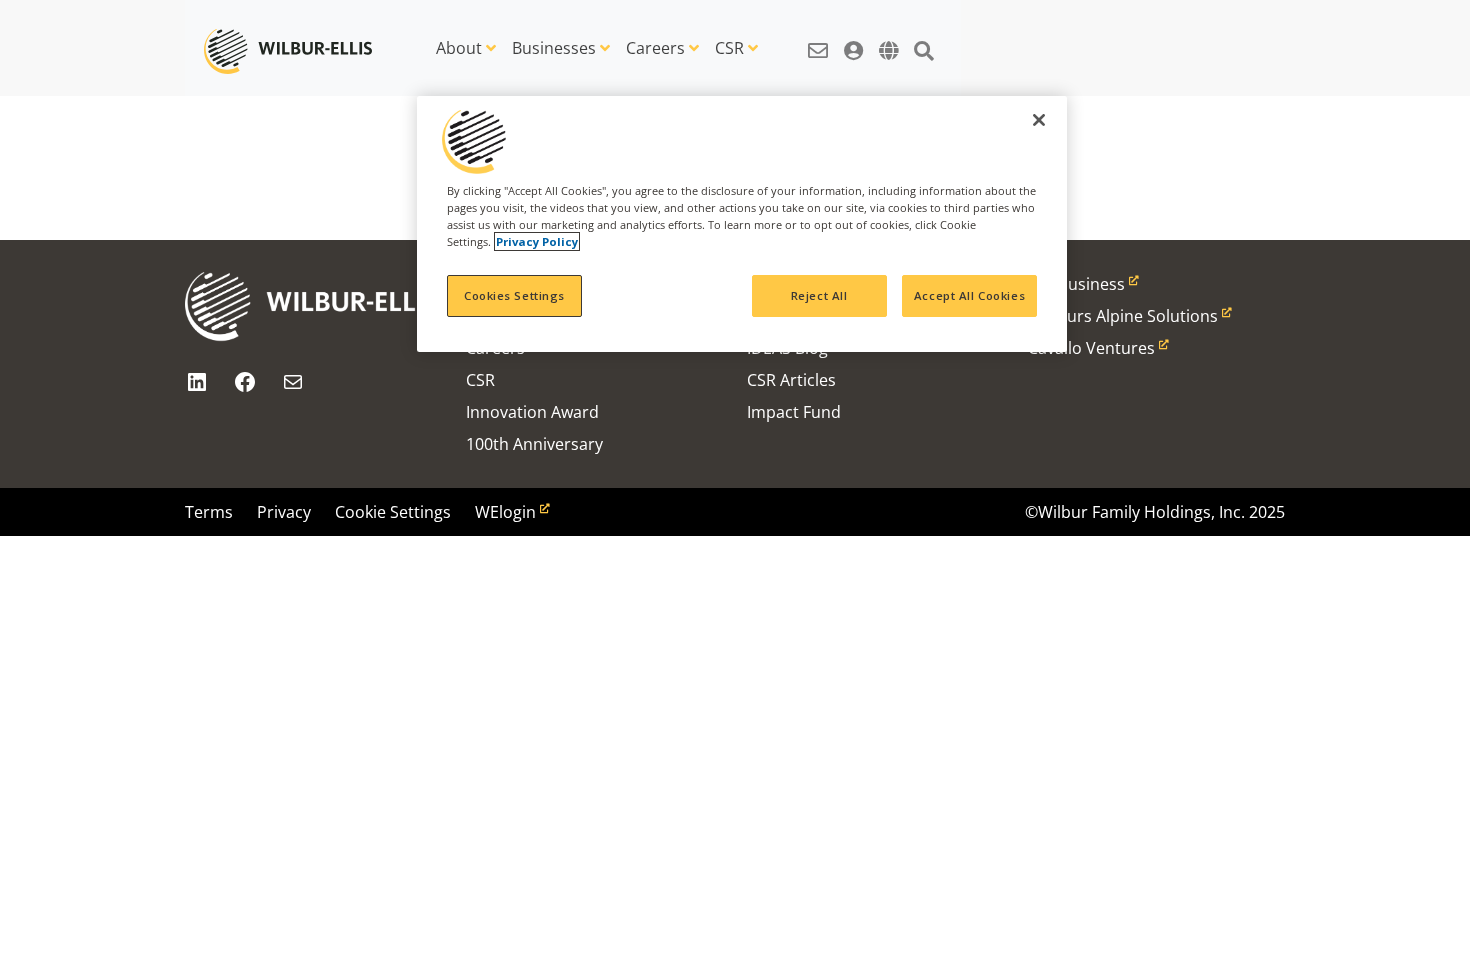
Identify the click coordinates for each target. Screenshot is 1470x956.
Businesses (554, 48)
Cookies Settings (514, 295)
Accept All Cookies (969, 295)
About (459, 48)
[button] (818, 40)
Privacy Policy (537, 241)
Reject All (819, 295)
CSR (729, 48)
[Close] (1039, 120)
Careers (655, 48)
